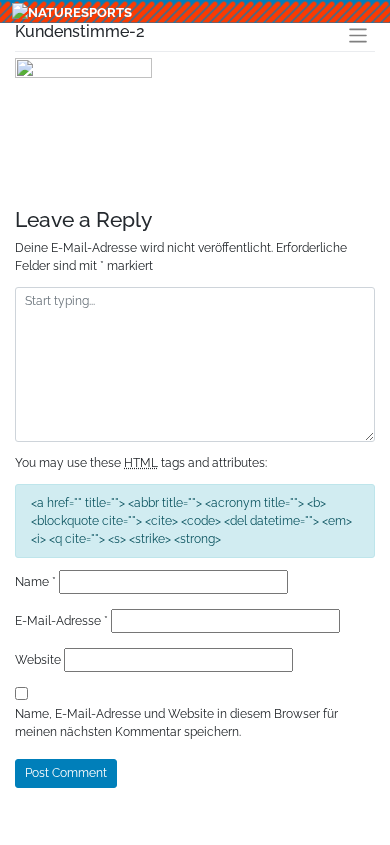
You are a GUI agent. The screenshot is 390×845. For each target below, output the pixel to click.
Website (38, 660)
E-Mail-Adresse (61, 621)
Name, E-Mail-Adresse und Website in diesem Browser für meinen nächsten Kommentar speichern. (176, 723)
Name (35, 582)
